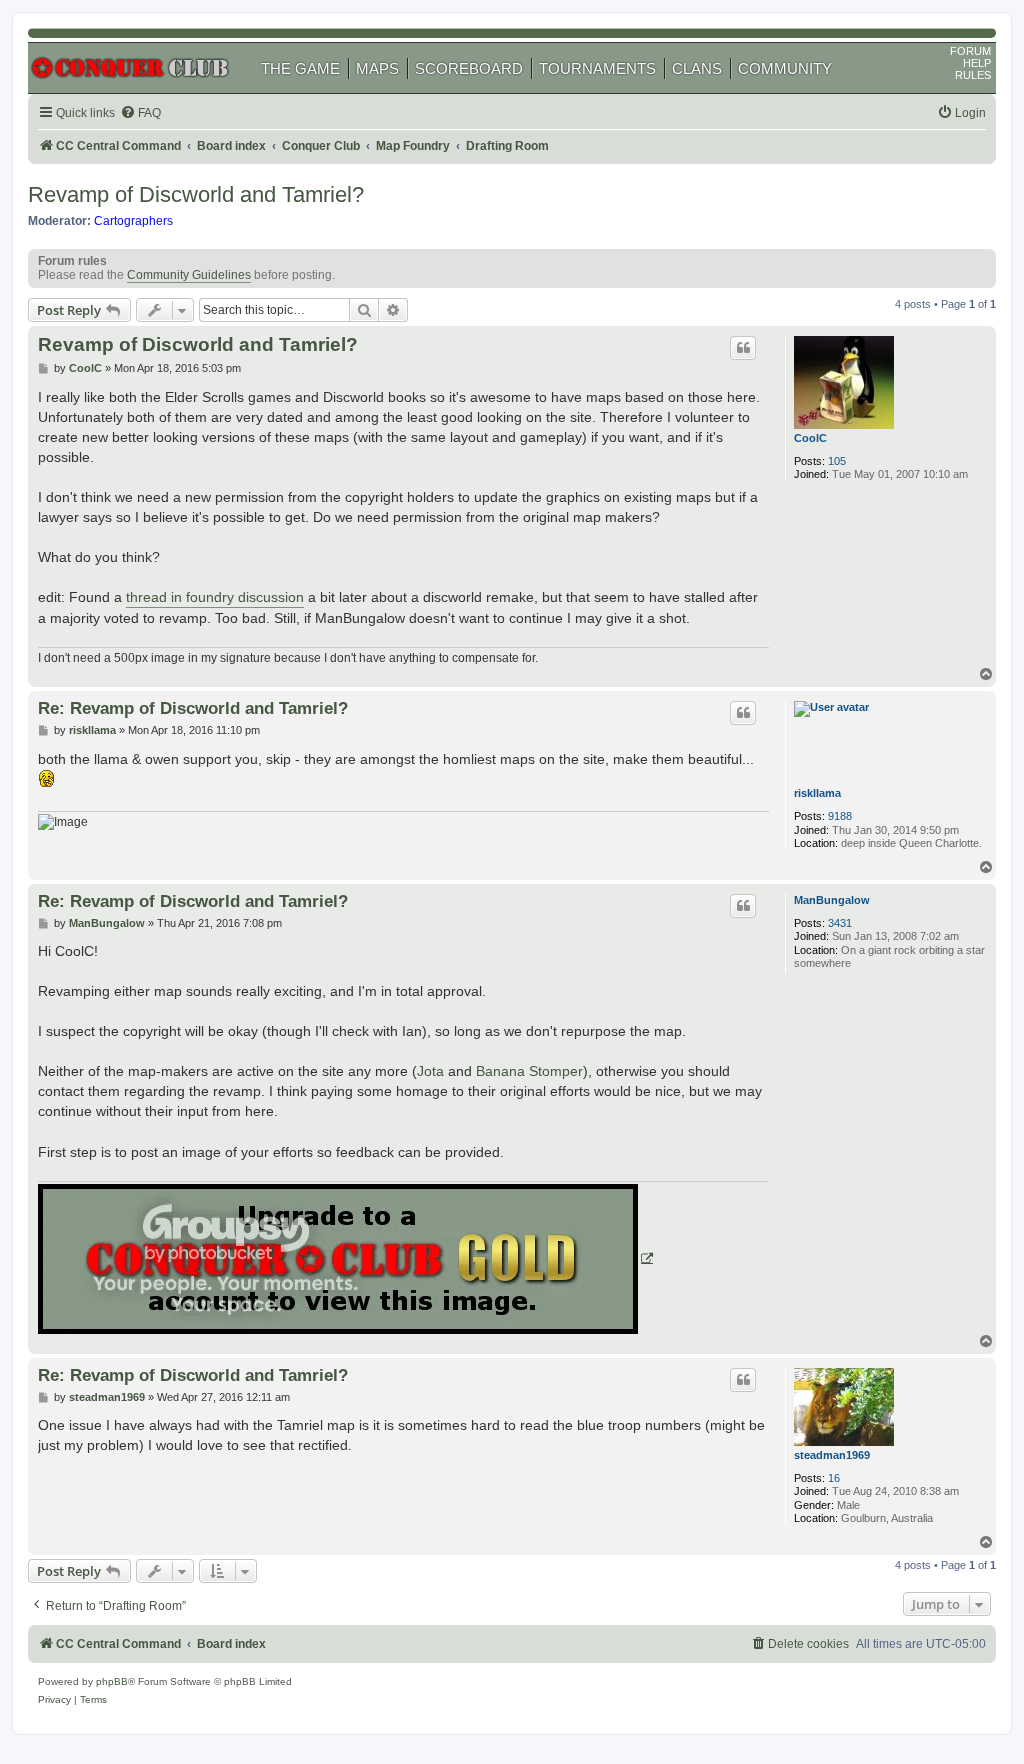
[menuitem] (140, 113)
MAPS (377, 68)
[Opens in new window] (345, 1259)
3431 (840, 923)
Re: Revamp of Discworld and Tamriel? (193, 708)
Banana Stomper (529, 1071)
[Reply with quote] (743, 348)
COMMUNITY (785, 68)
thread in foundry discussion (215, 597)
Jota (430, 1071)
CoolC (810, 438)
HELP (977, 63)
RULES (973, 75)
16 (834, 1478)
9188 (840, 816)
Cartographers (133, 221)
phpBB (112, 1681)
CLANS (697, 68)
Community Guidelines (189, 275)
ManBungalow (832, 900)
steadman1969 (832, 1455)
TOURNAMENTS (597, 68)
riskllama (817, 793)
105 (837, 461)
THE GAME (300, 68)
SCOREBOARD (469, 68)
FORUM (970, 51)
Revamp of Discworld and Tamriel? (196, 194)
